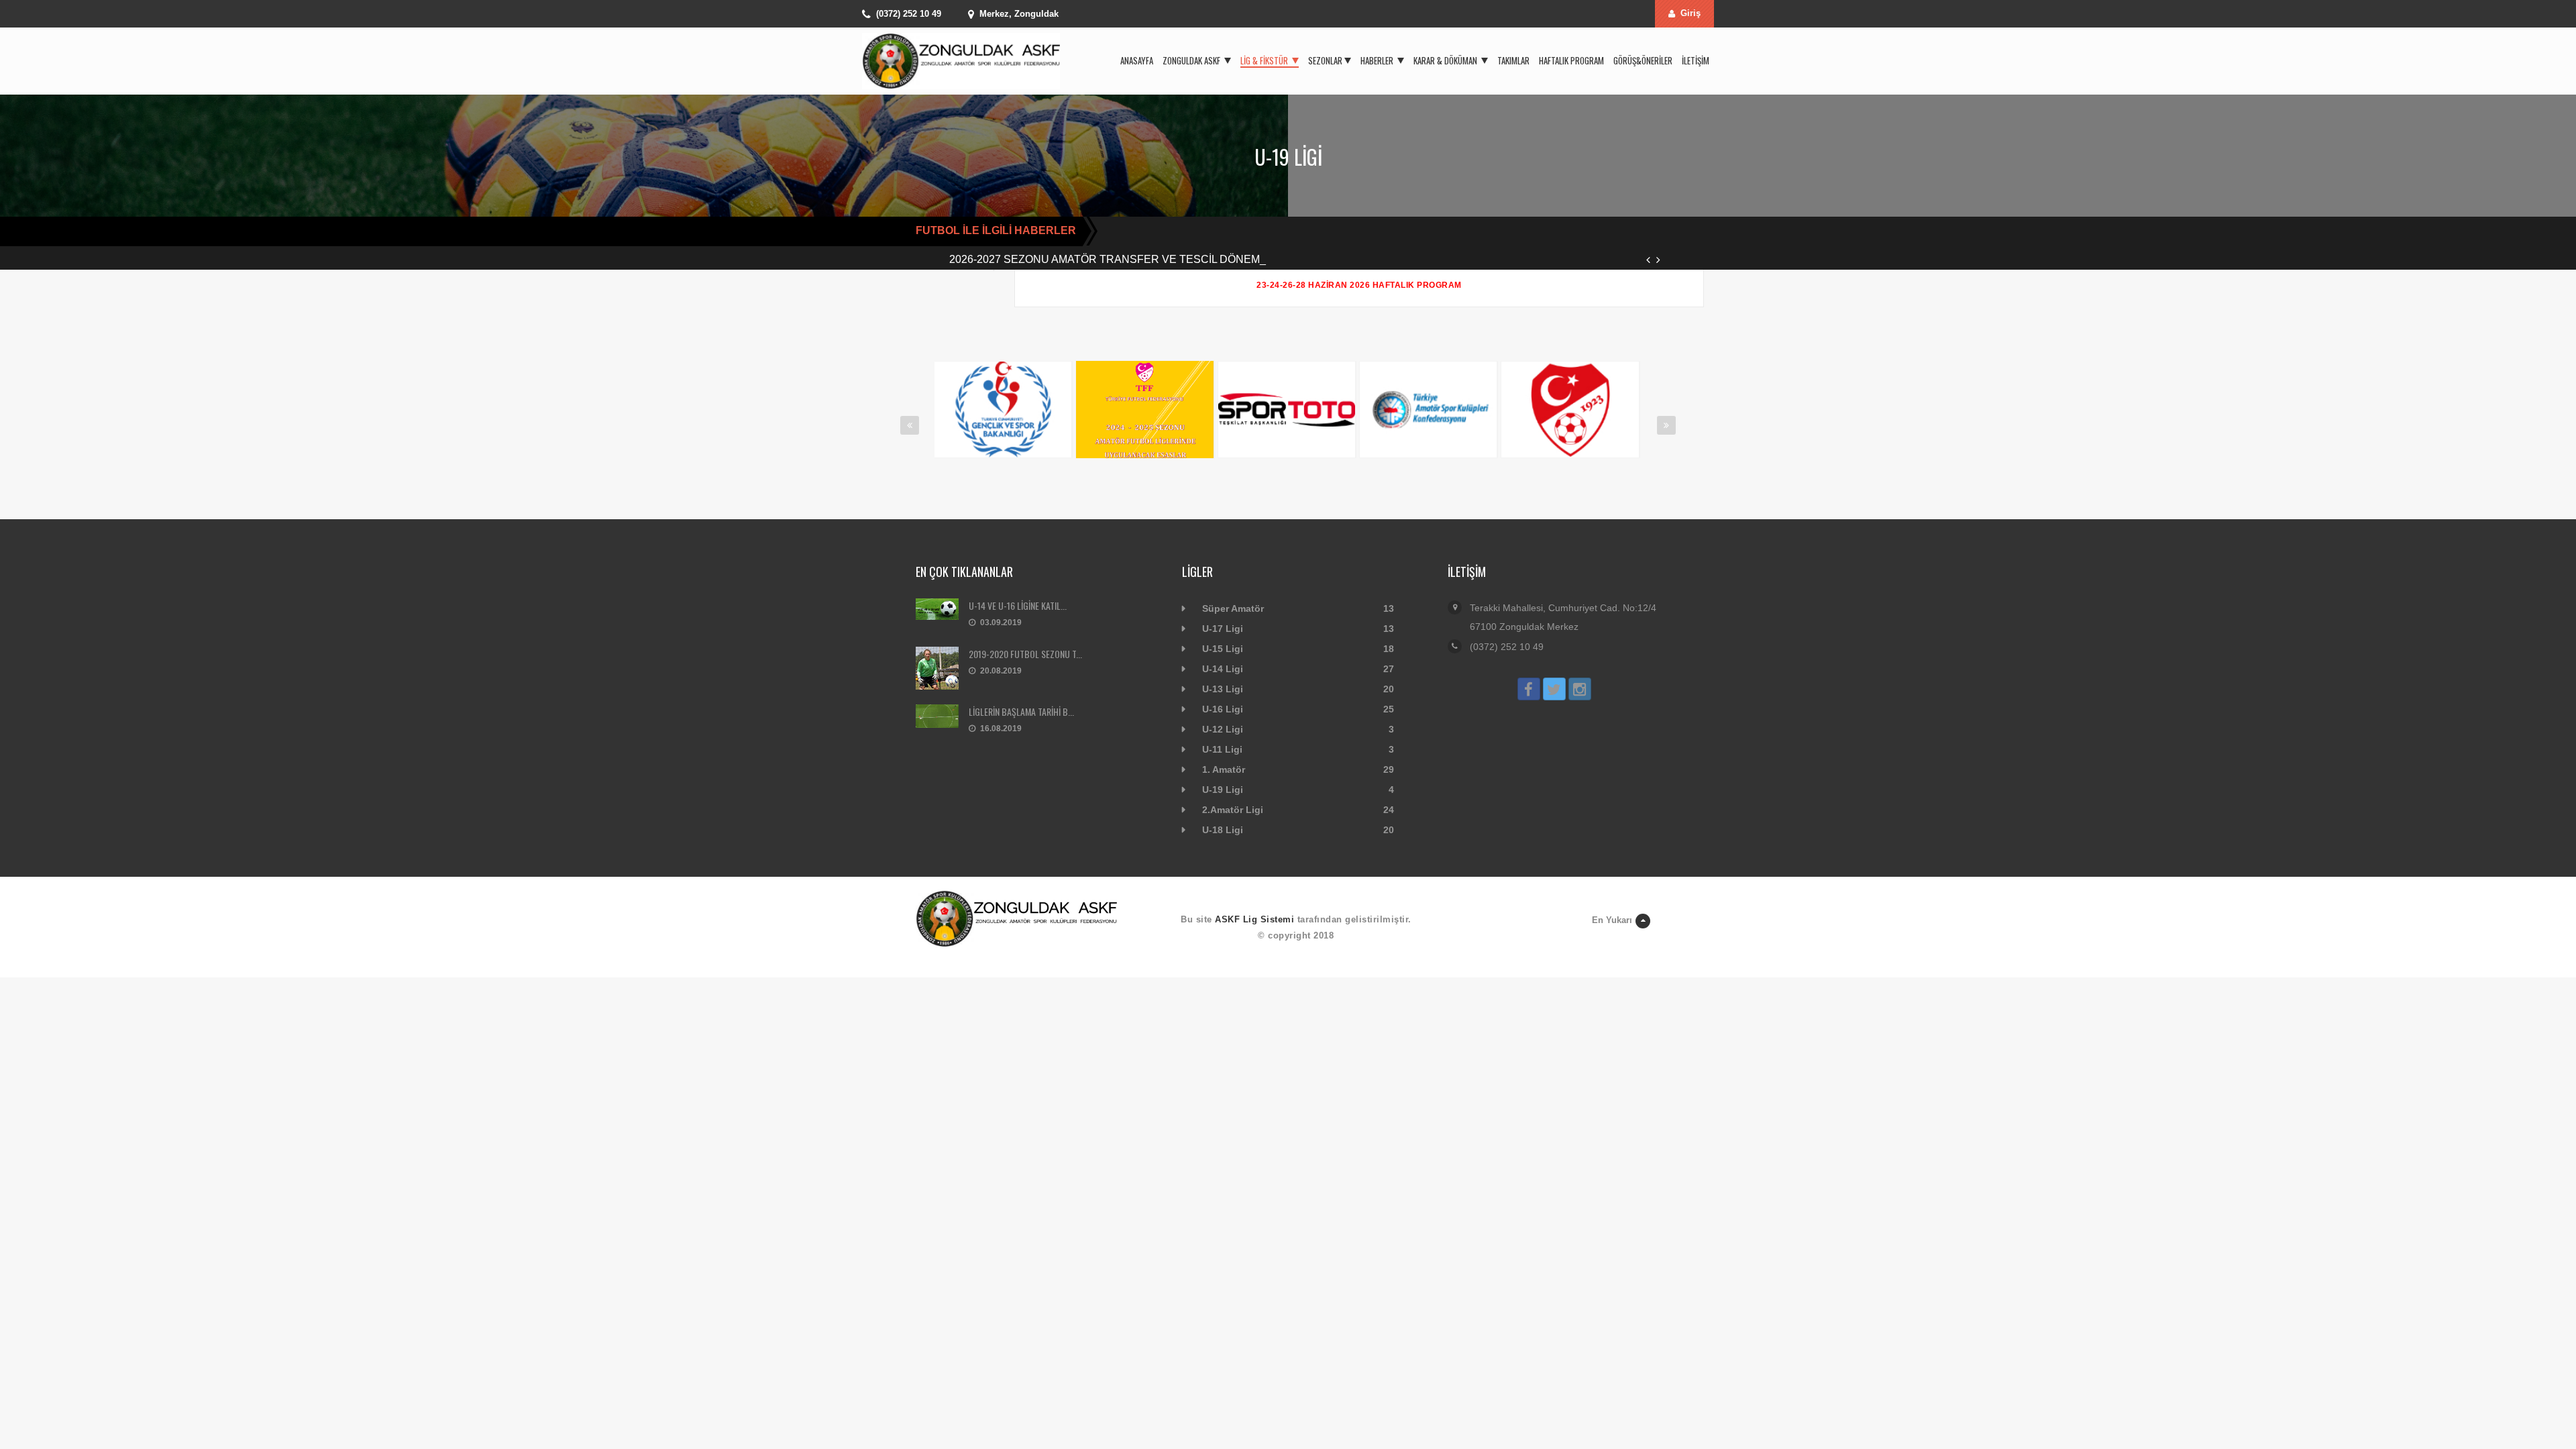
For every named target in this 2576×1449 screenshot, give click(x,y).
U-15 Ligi (1223, 649)
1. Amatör (1224, 769)
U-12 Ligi (1223, 729)
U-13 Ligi (1223, 689)
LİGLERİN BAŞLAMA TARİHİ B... (1021, 711)
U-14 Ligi (1223, 669)
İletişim (1696, 60)
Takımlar (1513, 60)
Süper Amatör (1233, 608)
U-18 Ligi (1223, 830)
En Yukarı (1612, 920)
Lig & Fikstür (1265, 60)
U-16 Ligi (1223, 709)
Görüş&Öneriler (1643, 60)
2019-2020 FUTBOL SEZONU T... (1025, 654)
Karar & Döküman (1446, 60)
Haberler (1378, 60)
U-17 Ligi (1223, 629)
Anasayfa (1137, 60)
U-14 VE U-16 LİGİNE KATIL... (1018, 605)
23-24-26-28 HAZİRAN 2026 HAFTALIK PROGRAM (1359, 285)
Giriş (1690, 13)
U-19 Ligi (1223, 790)
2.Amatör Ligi (1233, 810)
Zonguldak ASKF (1192, 60)
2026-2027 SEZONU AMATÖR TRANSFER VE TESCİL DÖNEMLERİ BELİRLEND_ (1151, 259)
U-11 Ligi (1222, 749)
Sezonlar (1325, 60)
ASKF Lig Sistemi (1254, 919)
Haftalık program (1571, 60)
